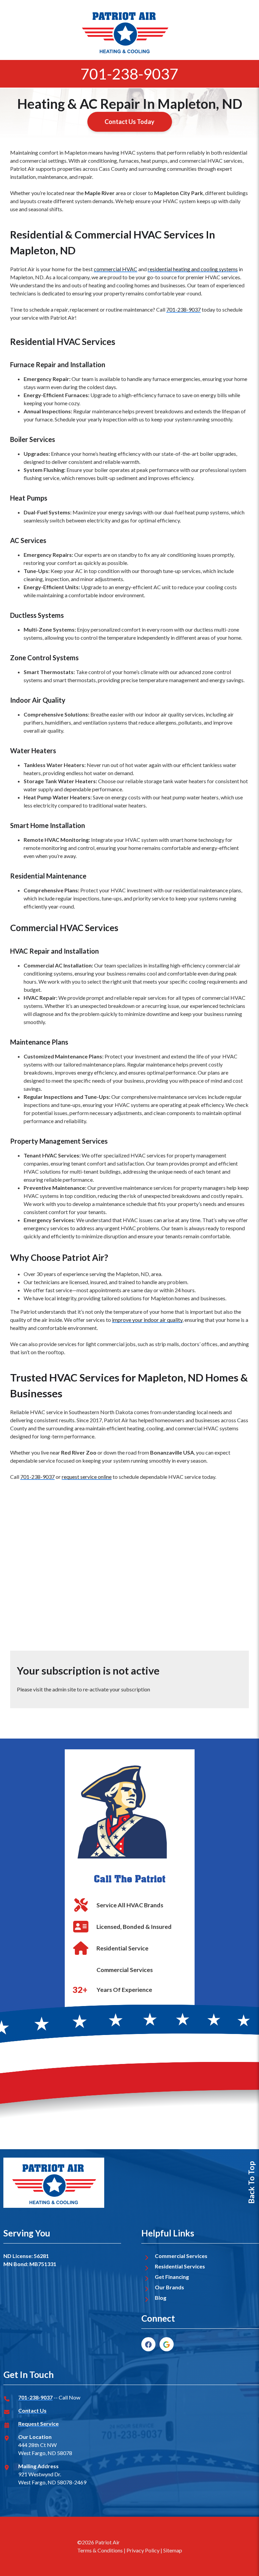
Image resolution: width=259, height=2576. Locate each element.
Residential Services (180, 2266)
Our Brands (169, 2287)
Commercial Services (181, 2256)
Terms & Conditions (100, 2550)
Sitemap (173, 2550)
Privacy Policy (143, 2550)
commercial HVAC (116, 269)
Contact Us (32, 2410)
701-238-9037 (129, 74)
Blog (161, 2298)
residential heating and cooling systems (193, 269)
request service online (87, 1477)
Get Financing (172, 2277)
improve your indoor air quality (147, 1320)
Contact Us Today (129, 122)
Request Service (38, 2424)
